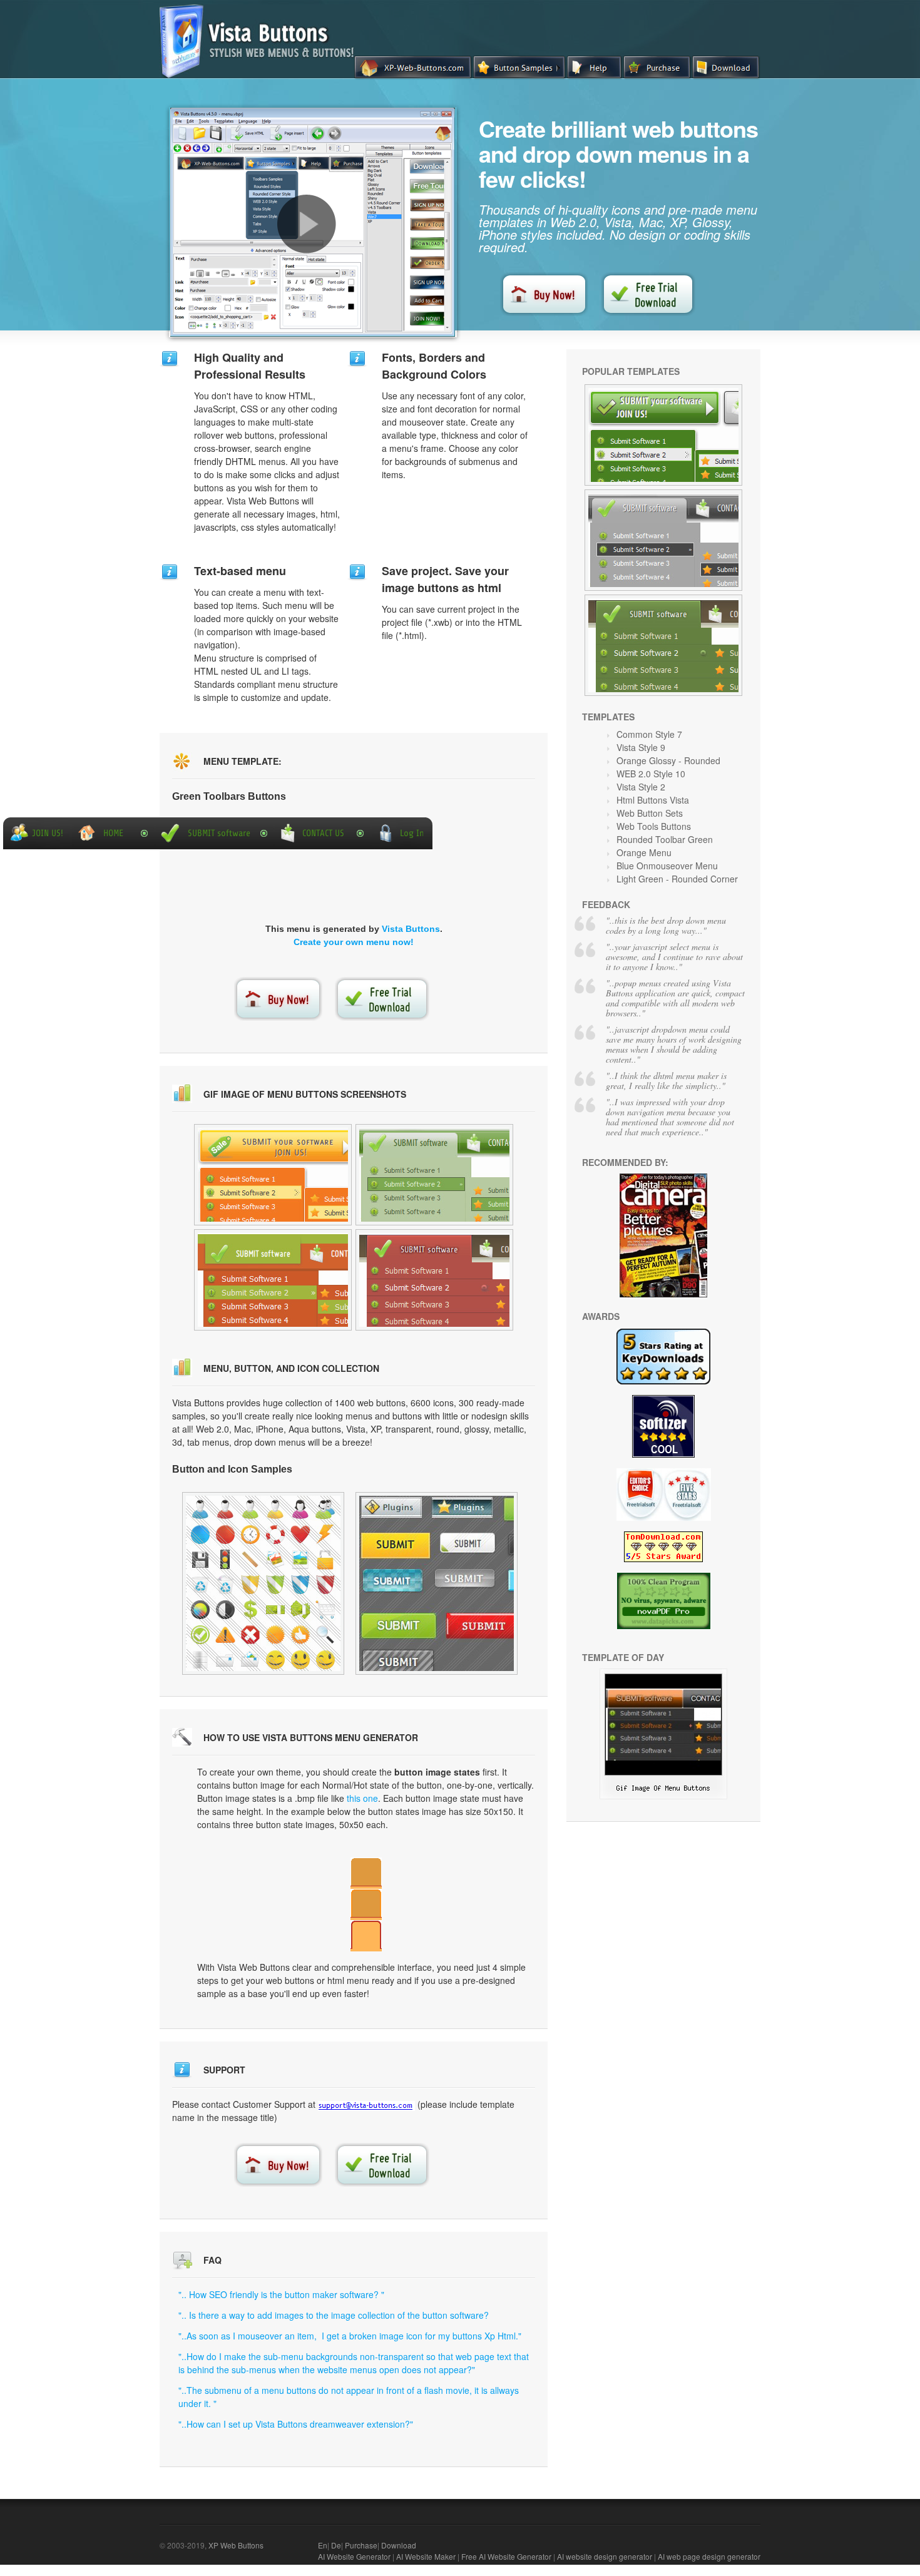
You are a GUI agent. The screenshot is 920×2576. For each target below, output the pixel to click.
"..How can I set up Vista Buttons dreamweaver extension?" (296, 2424)
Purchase (361, 2545)
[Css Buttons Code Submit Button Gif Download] (273, 1175)
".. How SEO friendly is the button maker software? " (281, 2294)
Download (399, 2545)
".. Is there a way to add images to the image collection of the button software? (334, 2315)
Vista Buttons (411, 929)
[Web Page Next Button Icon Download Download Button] (437, 1583)
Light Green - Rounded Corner (677, 879)
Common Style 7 (649, 734)
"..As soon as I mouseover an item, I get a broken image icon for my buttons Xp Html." (350, 2336)
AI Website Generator (354, 2556)
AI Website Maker (426, 2556)
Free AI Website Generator (506, 2556)
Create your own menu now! (354, 942)
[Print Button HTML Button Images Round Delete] (663, 1796)
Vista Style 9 (641, 747)
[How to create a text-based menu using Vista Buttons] (307, 224)
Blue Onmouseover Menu (667, 866)
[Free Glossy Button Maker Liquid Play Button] (663, 435)
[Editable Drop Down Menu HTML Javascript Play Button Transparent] (434, 1280)
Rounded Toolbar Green (665, 839)
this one (362, 1798)
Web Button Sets (650, 813)
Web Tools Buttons (654, 826)
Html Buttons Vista (653, 800)
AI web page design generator (709, 2556)
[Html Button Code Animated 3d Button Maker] (263, 1583)
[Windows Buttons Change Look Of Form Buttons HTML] (663, 645)
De (336, 2545)
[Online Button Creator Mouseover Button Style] (273, 1280)
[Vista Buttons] (261, 74)
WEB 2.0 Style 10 (651, 774)
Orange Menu (644, 852)
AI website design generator (605, 2556)
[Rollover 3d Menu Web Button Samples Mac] (434, 1175)
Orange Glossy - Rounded (668, 760)
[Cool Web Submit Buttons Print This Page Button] (663, 540)
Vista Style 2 (641, 787)
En (323, 2545)
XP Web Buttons (236, 2545)
